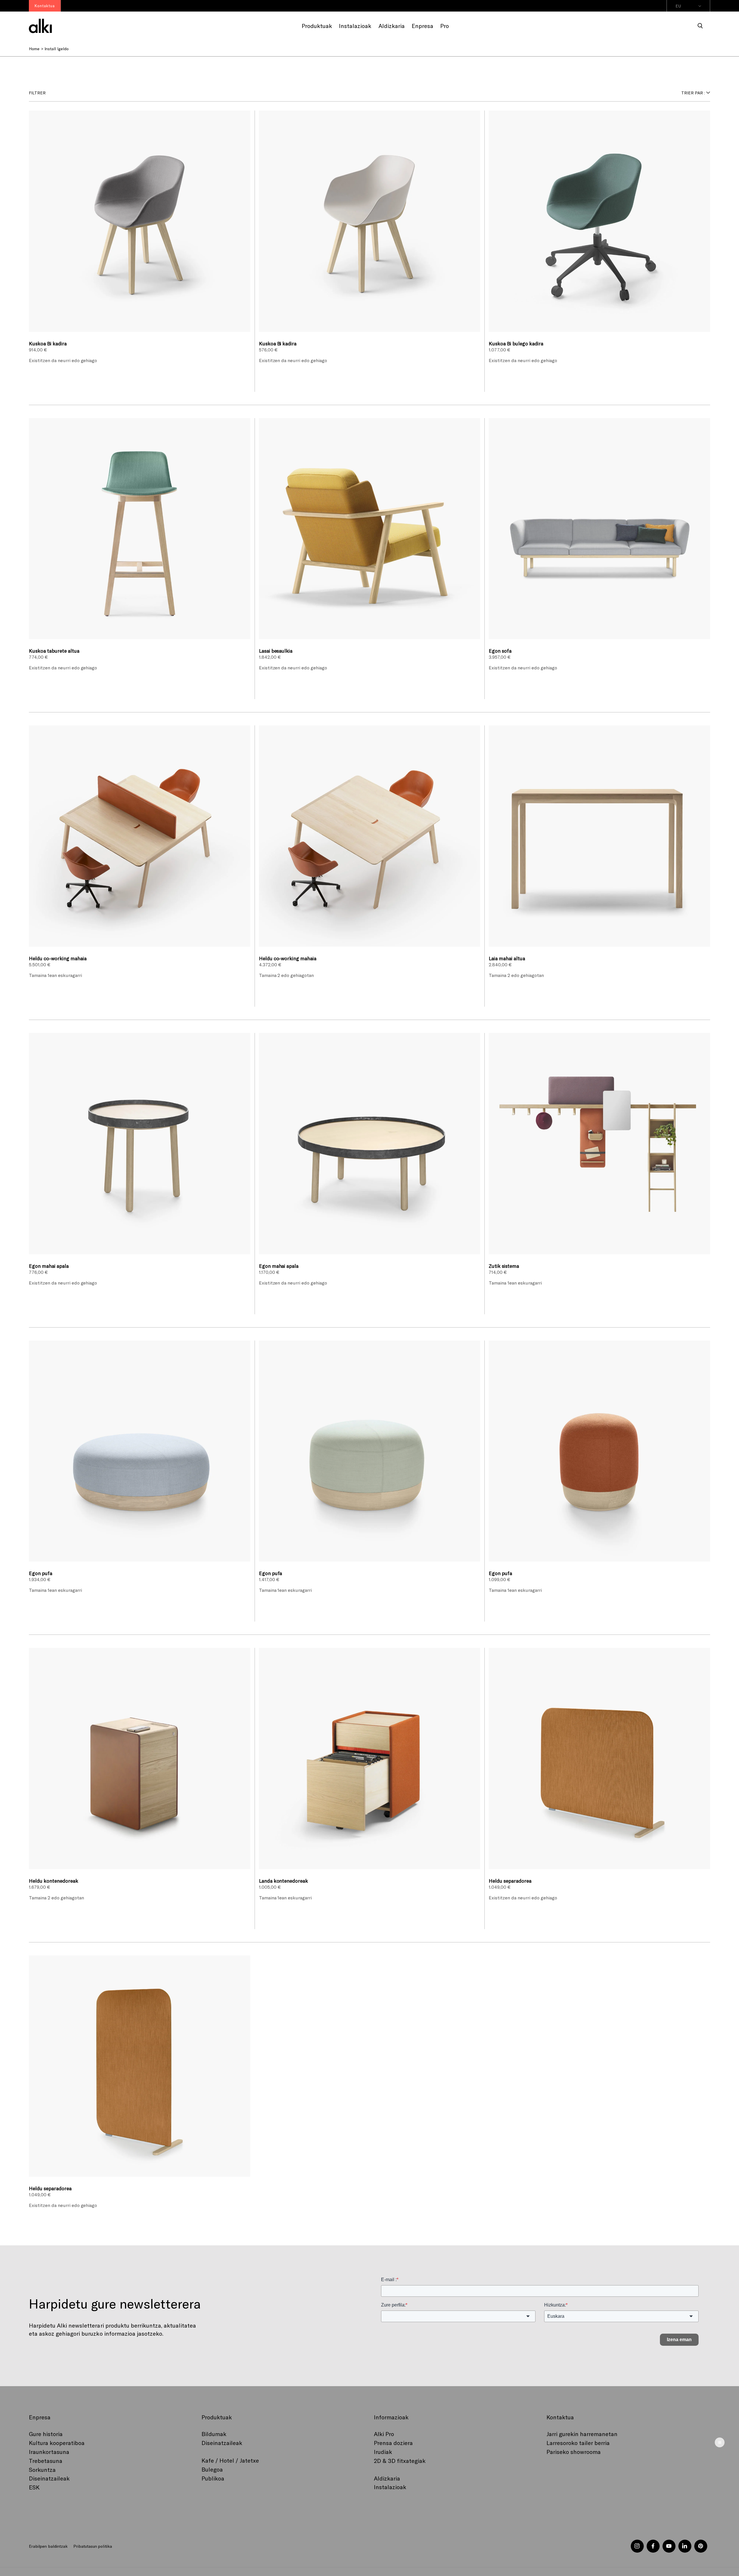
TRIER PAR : (693, 93)
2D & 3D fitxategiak (400, 2461)
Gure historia (46, 2434)
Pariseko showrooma (574, 2452)
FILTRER (37, 93)
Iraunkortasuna (49, 2452)
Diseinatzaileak (49, 2478)
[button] (700, 26)
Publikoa (213, 2478)
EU (678, 6)
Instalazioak (390, 2487)
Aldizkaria (387, 2478)
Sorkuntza (42, 2470)
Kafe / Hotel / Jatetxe (230, 2460)
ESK (34, 2487)
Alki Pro (384, 2434)
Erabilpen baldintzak (48, 2546)
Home (34, 49)
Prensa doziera (393, 2443)
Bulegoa (212, 2469)
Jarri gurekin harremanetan (582, 2434)
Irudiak (383, 2452)
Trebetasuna (46, 2461)
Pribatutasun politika (93, 2546)
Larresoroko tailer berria (578, 2443)
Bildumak (214, 2434)
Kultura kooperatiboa (57, 2443)
